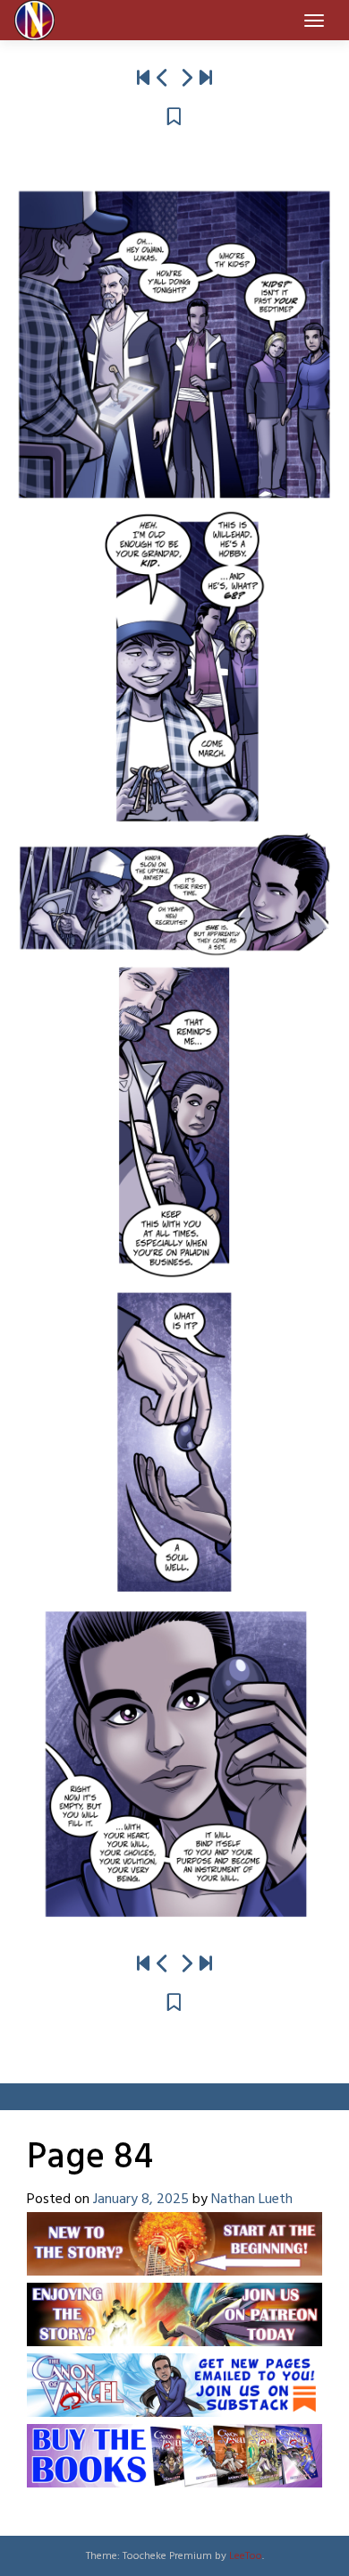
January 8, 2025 (141, 2200)
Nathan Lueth (252, 2200)
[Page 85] (186, 79)
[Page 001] (143, 79)
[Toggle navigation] (314, 21)
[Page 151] (206, 79)
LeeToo (246, 2556)
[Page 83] (163, 79)
